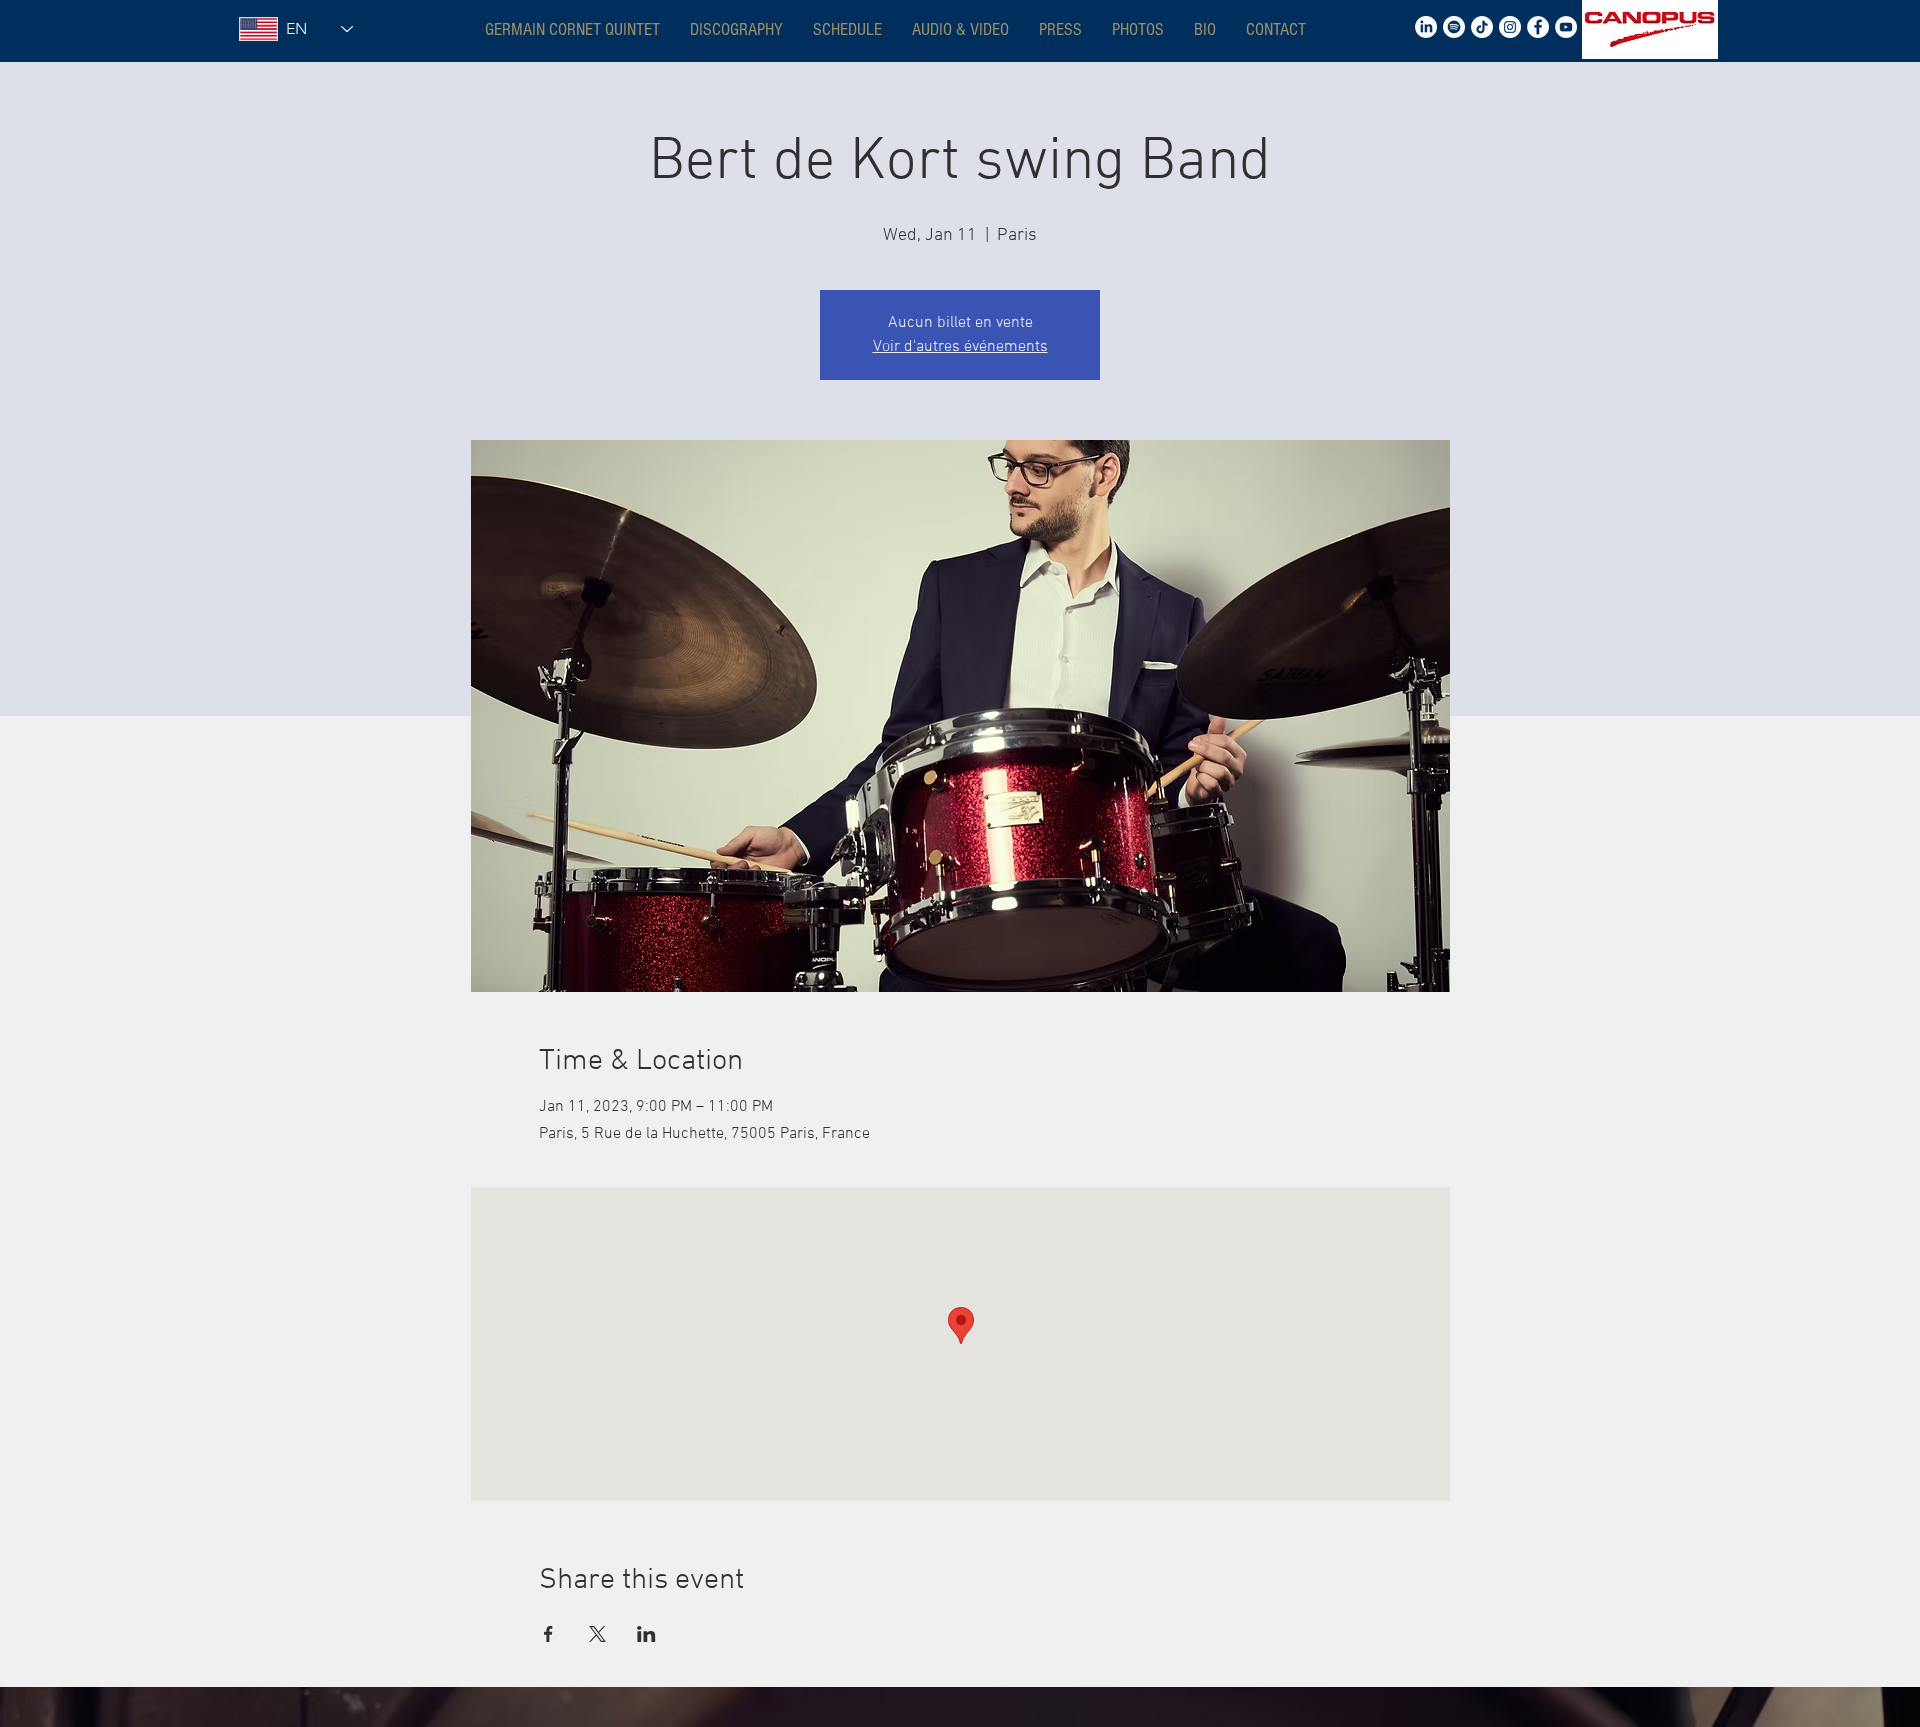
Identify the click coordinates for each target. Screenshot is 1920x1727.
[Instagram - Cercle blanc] (1510, 27)
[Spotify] (1454, 27)
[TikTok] (1482, 27)
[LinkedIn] (1426, 27)
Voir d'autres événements (960, 347)
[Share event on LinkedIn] (646, 1634)
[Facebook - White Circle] (1538, 27)
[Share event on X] (597, 1634)
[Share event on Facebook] (548, 1634)
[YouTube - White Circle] (1566, 27)
